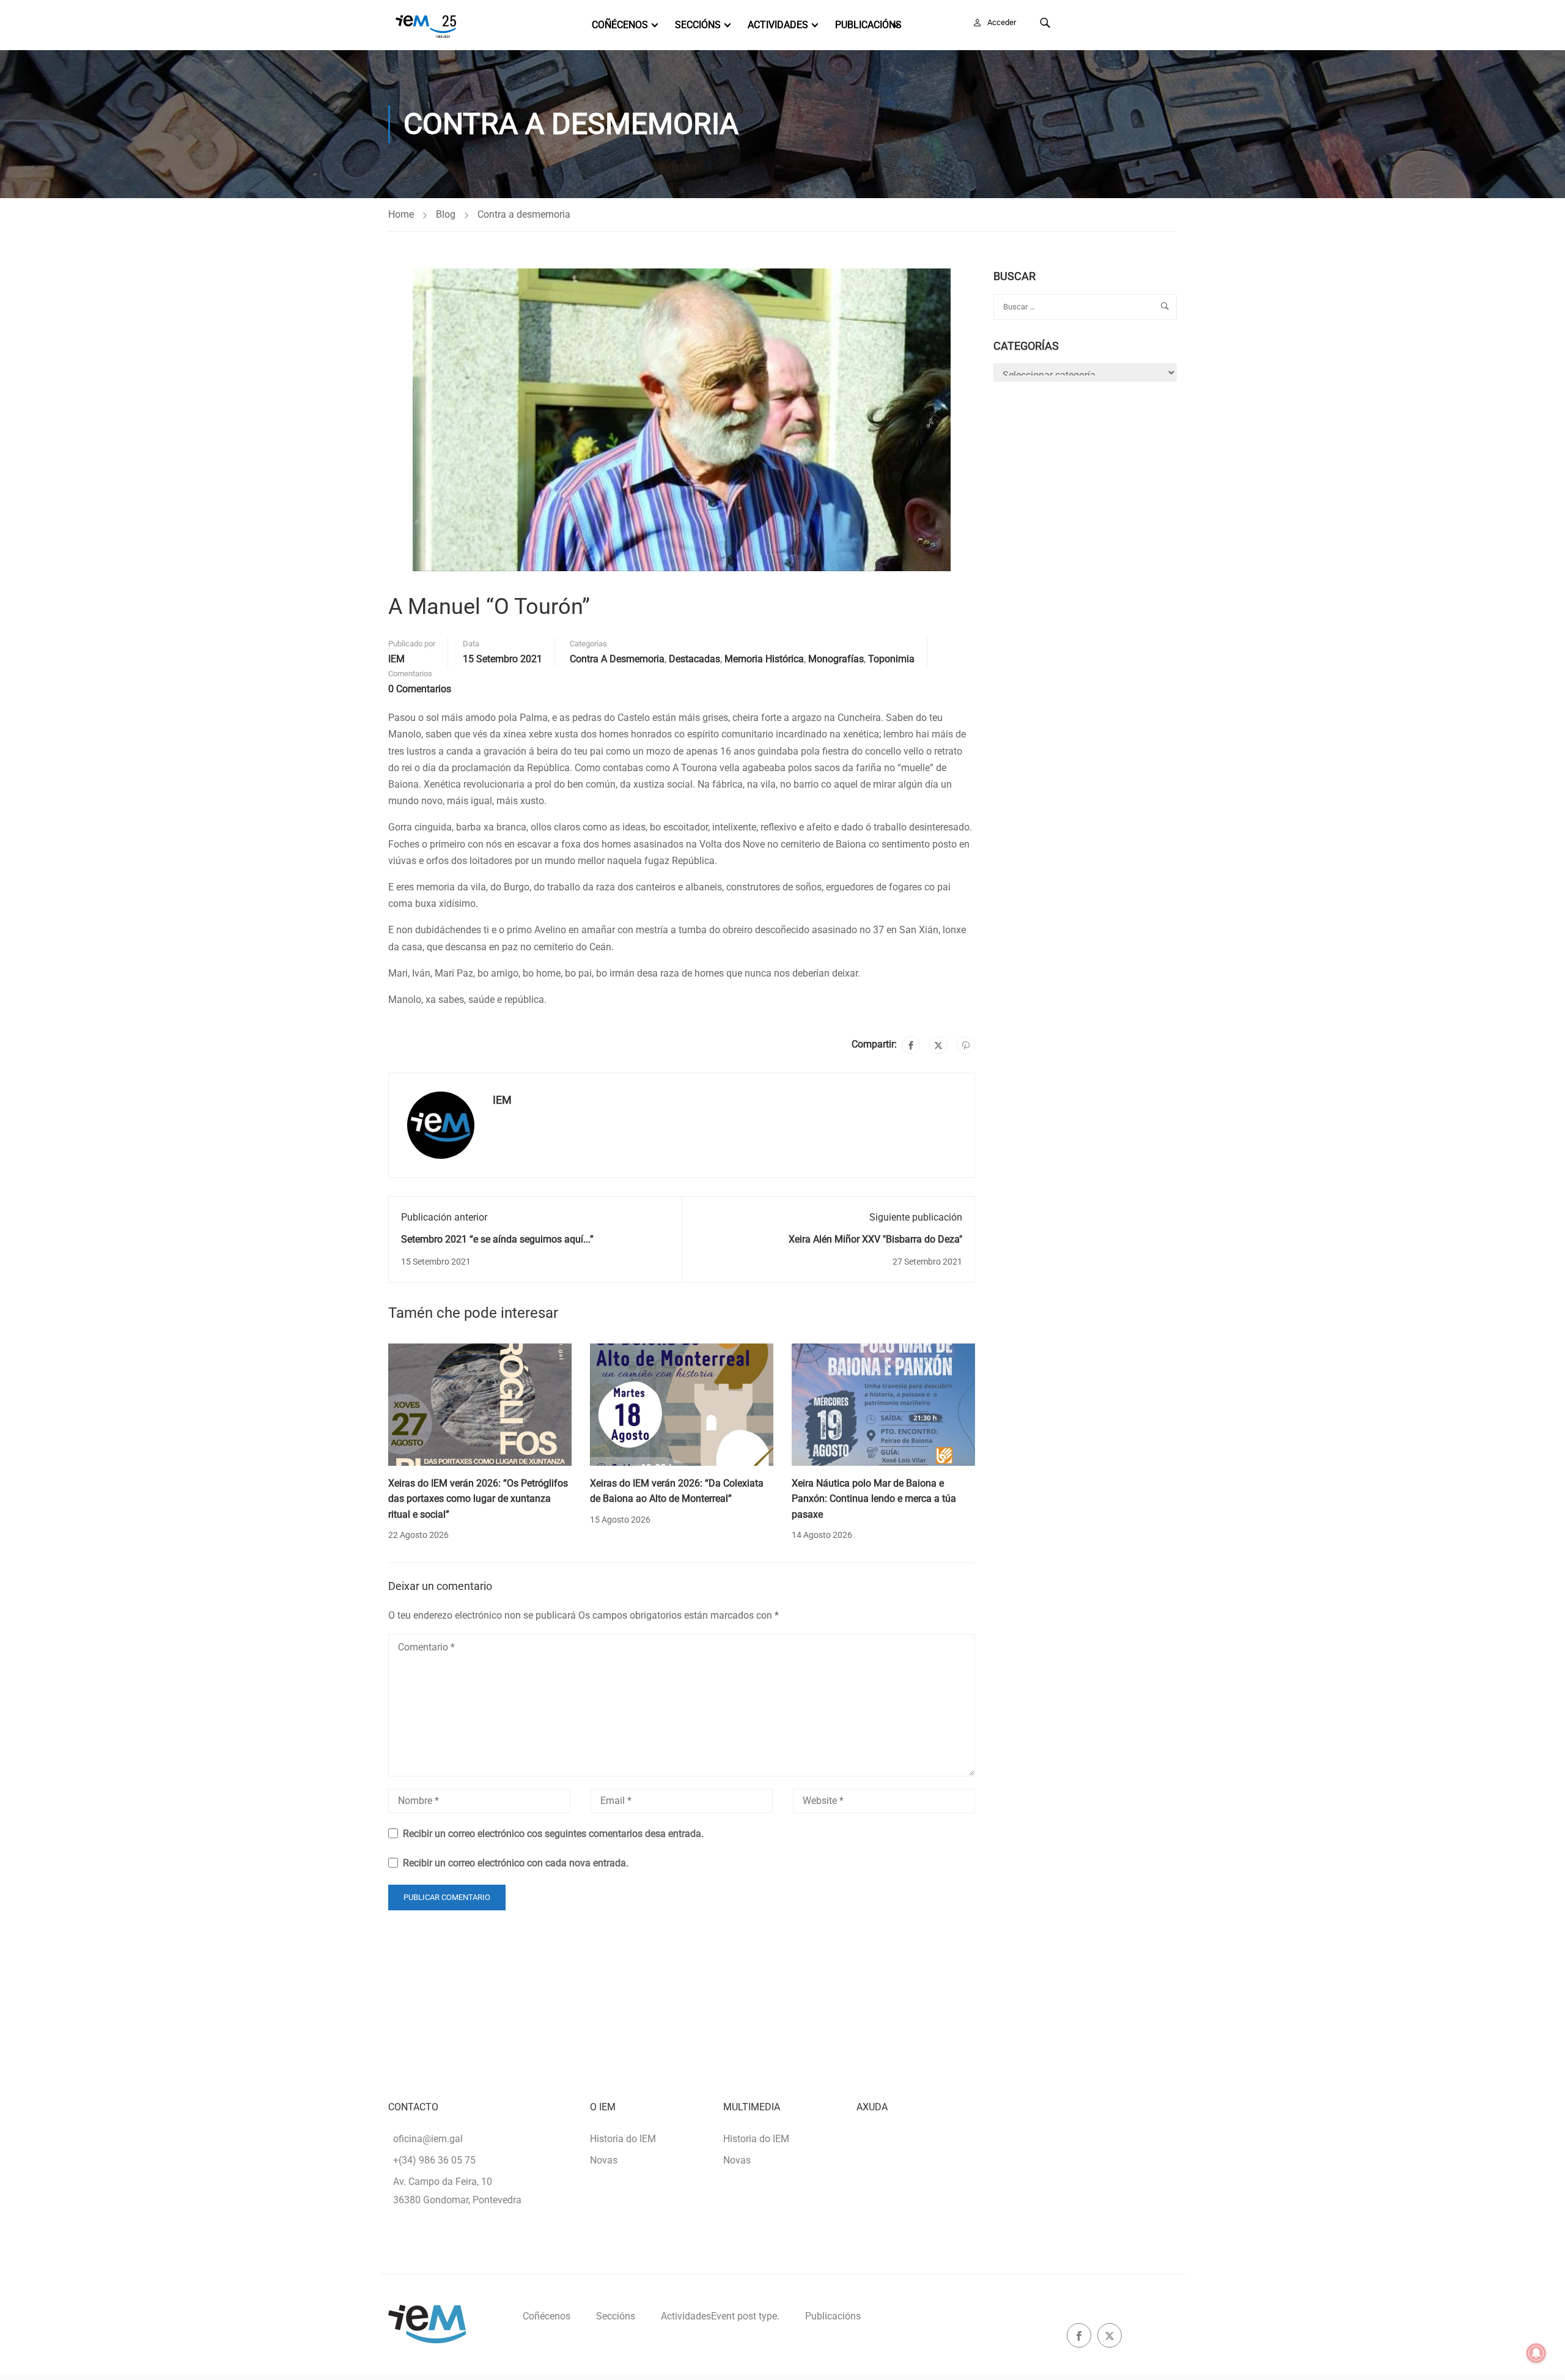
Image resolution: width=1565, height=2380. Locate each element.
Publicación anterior (444, 1217)
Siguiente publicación (916, 1217)
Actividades (778, 25)
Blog (446, 214)
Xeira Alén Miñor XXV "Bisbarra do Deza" (875, 1239)
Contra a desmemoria (524, 214)
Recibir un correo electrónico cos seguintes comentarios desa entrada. (553, 1834)
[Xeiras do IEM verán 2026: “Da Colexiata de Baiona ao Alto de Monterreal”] (682, 1404)
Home (401, 214)
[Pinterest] (966, 1045)
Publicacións (868, 25)
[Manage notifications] (1536, 2353)
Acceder (1002, 22)
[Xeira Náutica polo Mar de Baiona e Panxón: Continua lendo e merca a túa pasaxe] (883, 1404)
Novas (604, 2160)
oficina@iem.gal (428, 2139)
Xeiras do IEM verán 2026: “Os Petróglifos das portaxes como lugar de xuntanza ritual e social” (478, 1499)
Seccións (698, 25)
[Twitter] (938, 1045)
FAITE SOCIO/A (1124, 22)
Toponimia (891, 659)
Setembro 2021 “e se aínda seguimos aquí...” (497, 1239)
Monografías (836, 659)
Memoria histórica (764, 659)
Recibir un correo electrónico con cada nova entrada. (516, 1863)
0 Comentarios (420, 689)
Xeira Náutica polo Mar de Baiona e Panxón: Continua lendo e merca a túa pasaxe (874, 1499)
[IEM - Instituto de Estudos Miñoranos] (426, 25)
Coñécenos (620, 25)
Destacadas (694, 659)
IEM (396, 659)
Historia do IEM (623, 2139)
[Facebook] (911, 1045)
